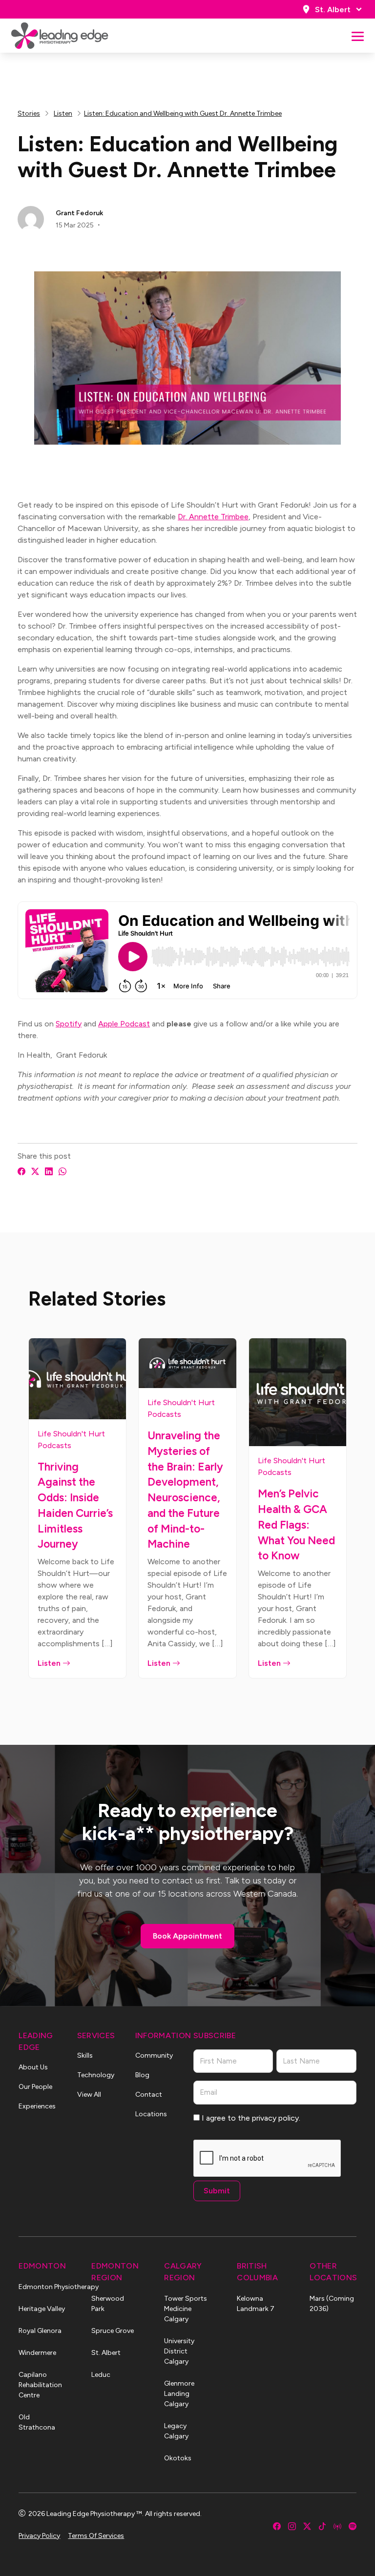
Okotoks (178, 2458)
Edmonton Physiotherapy (42, 2287)
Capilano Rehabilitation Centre (40, 2385)
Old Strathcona (37, 2422)
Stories (29, 113)
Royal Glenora (40, 2331)
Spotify (69, 1024)
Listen (63, 113)
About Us (33, 2067)
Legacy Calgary (176, 2431)
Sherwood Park (108, 2304)
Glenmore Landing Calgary (179, 2394)
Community (154, 2055)
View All (89, 2095)
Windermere (37, 2353)
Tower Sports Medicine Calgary (186, 2309)
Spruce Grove (113, 2331)
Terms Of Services (96, 2536)
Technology (96, 2075)
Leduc (101, 2375)
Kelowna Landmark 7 (256, 2304)
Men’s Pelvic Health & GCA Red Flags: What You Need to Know (296, 1524)
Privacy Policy (39, 2536)
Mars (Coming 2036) (332, 2304)
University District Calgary (179, 2351)
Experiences (37, 2106)
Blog (142, 2075)
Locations (151, 2114)
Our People (35, 2087)
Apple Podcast (124, 1024)
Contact (149, 2095)
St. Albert (333, 10)
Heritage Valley (42, 2309)
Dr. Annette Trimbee (213, 517)
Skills (85, 2055)
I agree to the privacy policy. (251, 2118)
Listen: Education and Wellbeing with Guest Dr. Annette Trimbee (183, 113)
